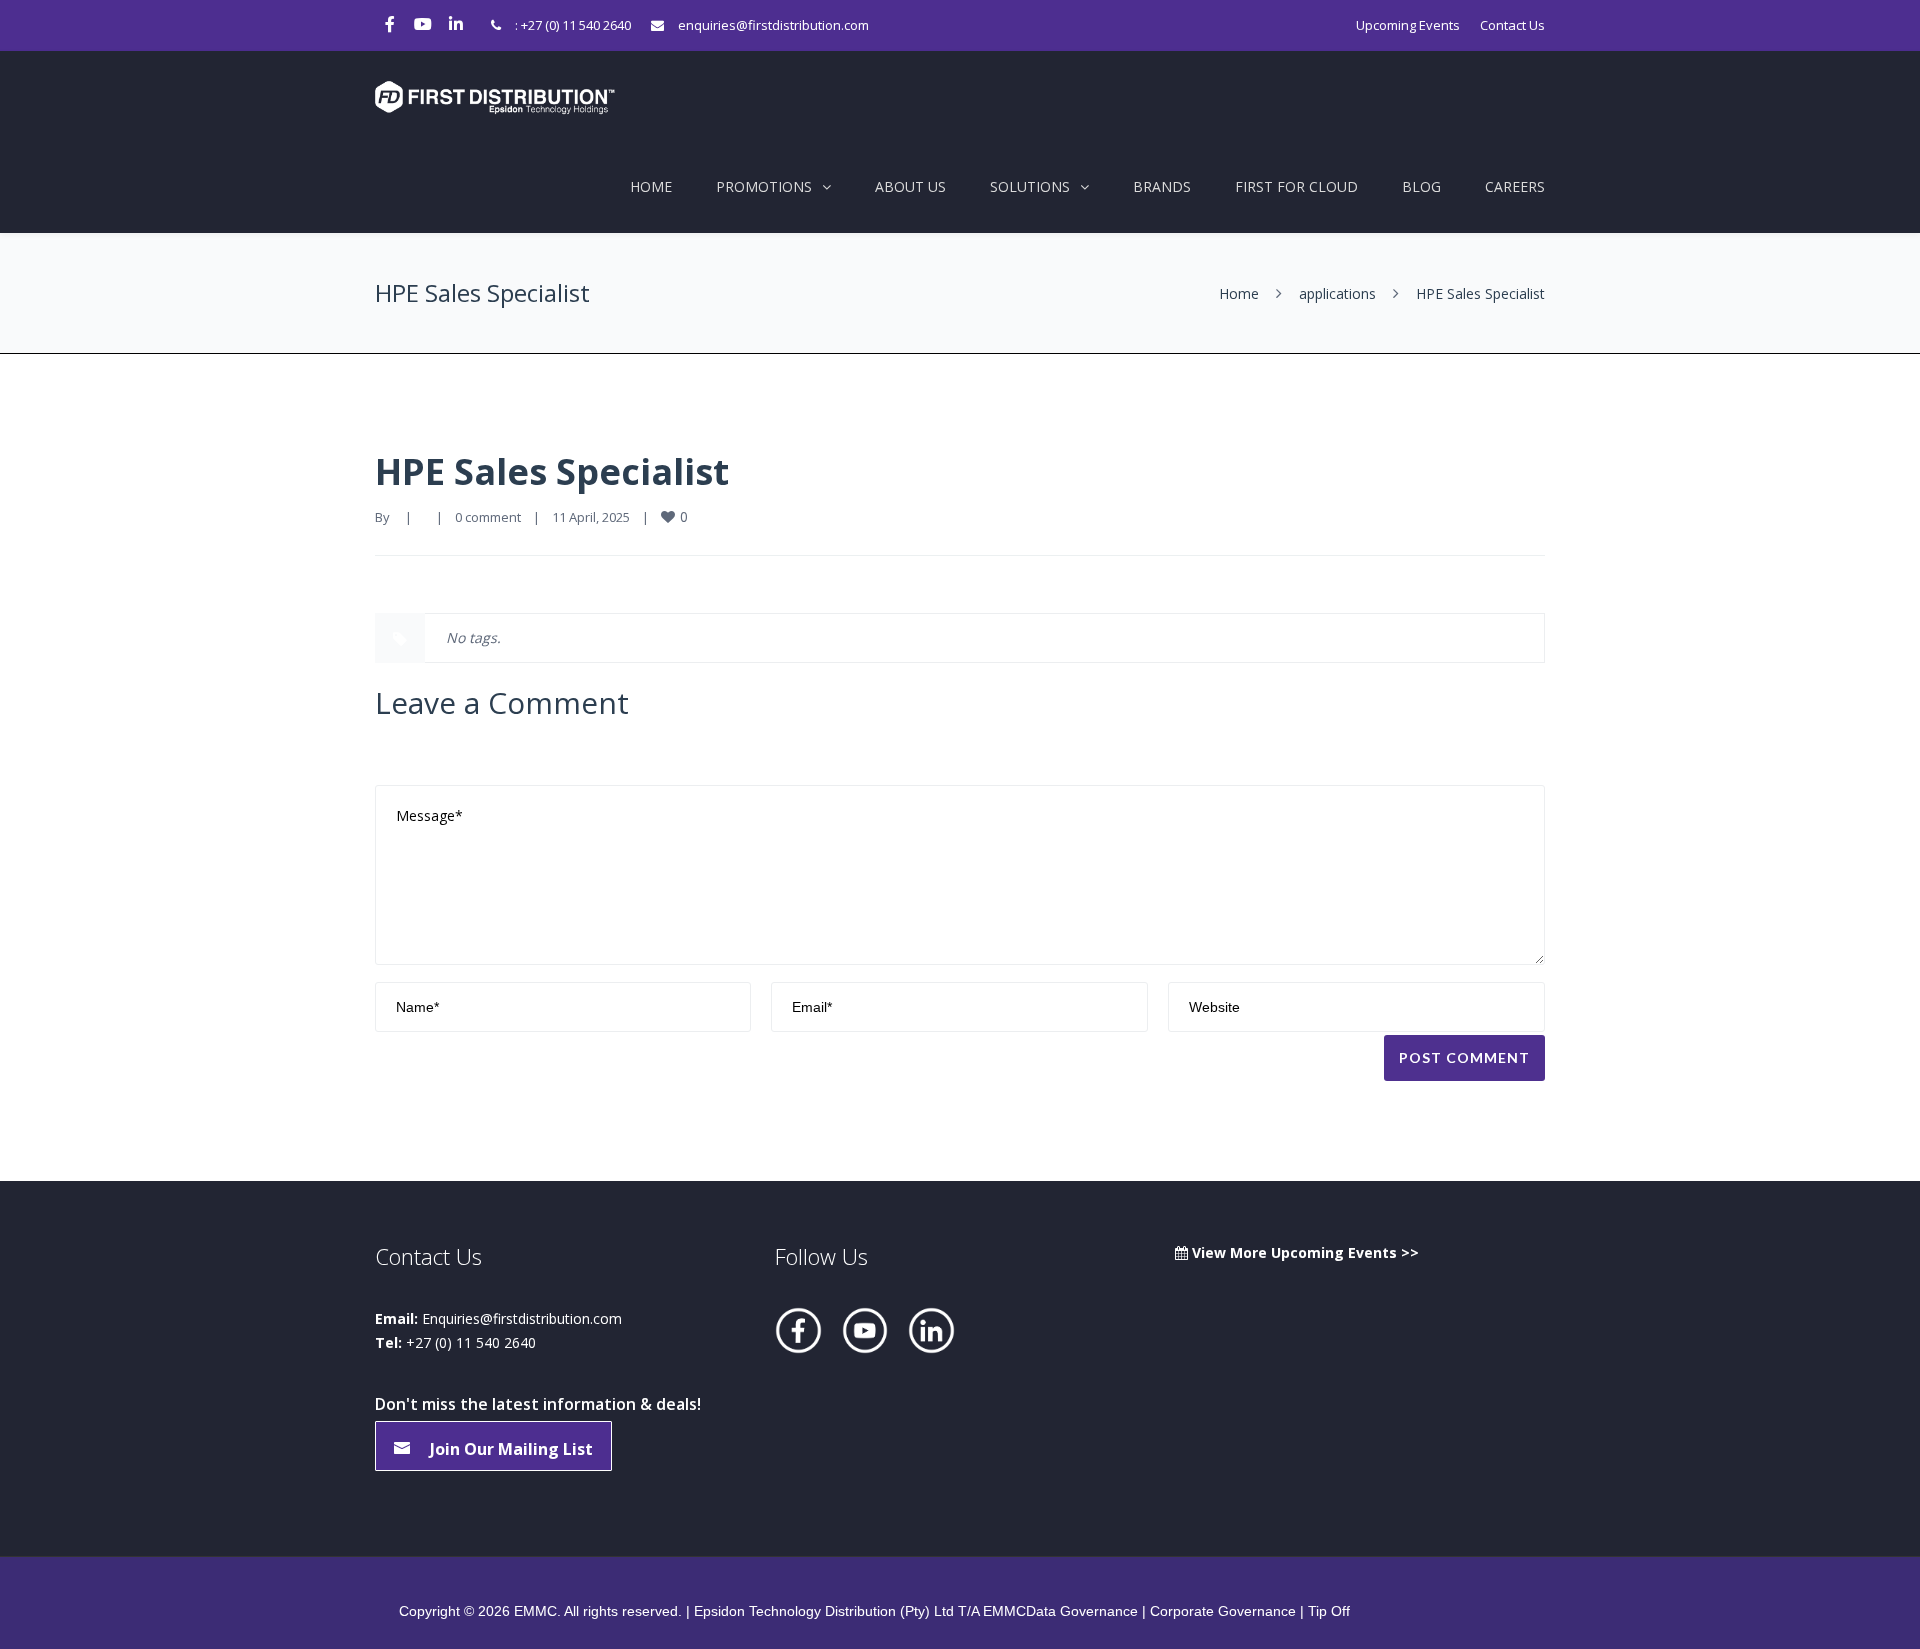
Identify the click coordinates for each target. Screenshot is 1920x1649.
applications (1337, 293)
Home (651, 186)
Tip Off (1329, 1611)
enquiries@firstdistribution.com (773, 25)
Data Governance (1082, 1611)
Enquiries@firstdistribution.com (522, 1318)
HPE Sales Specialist (552, 471)
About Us (910, 186)
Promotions (764, 186)
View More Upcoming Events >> (1303, 1252)
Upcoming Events (1408, 25)
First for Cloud (1296, 186)
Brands (1162, 186)
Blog (1421, 186)
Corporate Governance (1223, 1611)
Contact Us (1512, 25)
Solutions (1030, 186)
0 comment (488, 517)
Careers (1515, 186)
